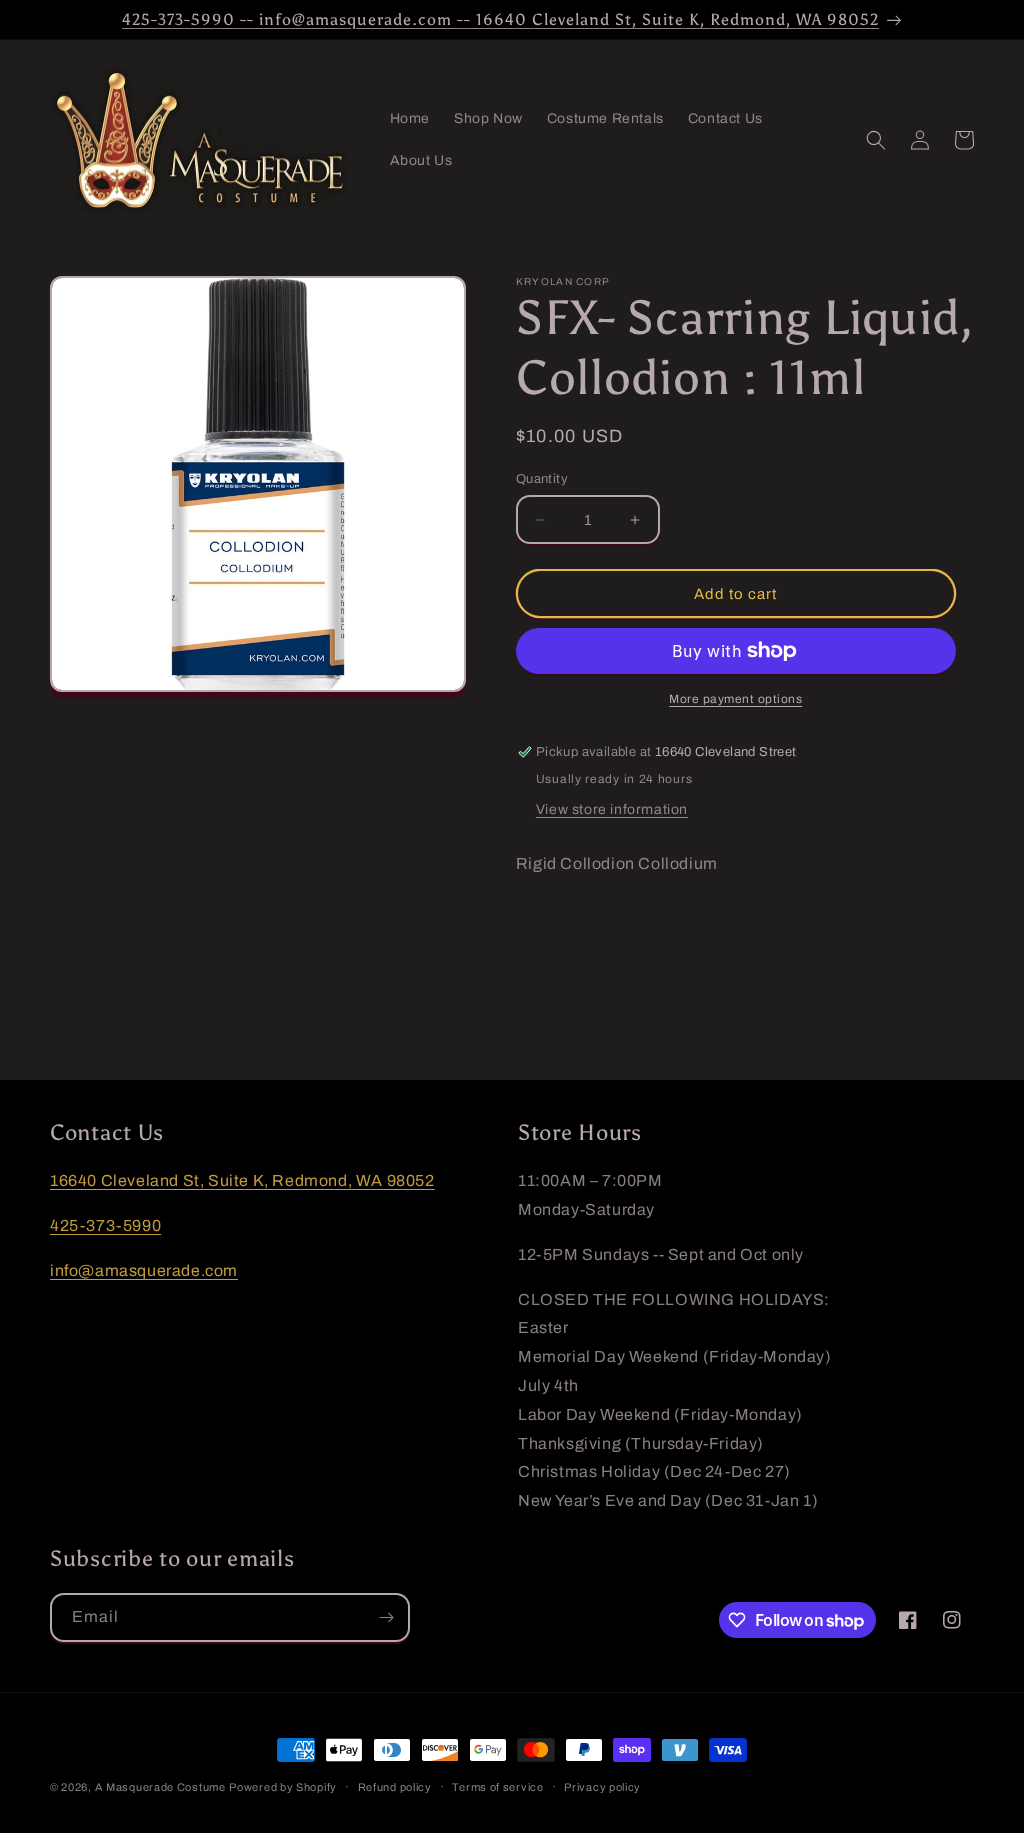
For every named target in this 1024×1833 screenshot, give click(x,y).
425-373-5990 (105, 1225)
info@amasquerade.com (144, 1270)
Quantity (542, 479)
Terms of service (497, 1787)
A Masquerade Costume (160, 1787)
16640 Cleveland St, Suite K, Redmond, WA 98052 (242, 1180)
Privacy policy (602, 1787)
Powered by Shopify (283, 1787)
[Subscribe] (386, 1617)
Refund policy (395, 1787)
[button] (876, 140)
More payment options (735, 699)
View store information (612, 809)
